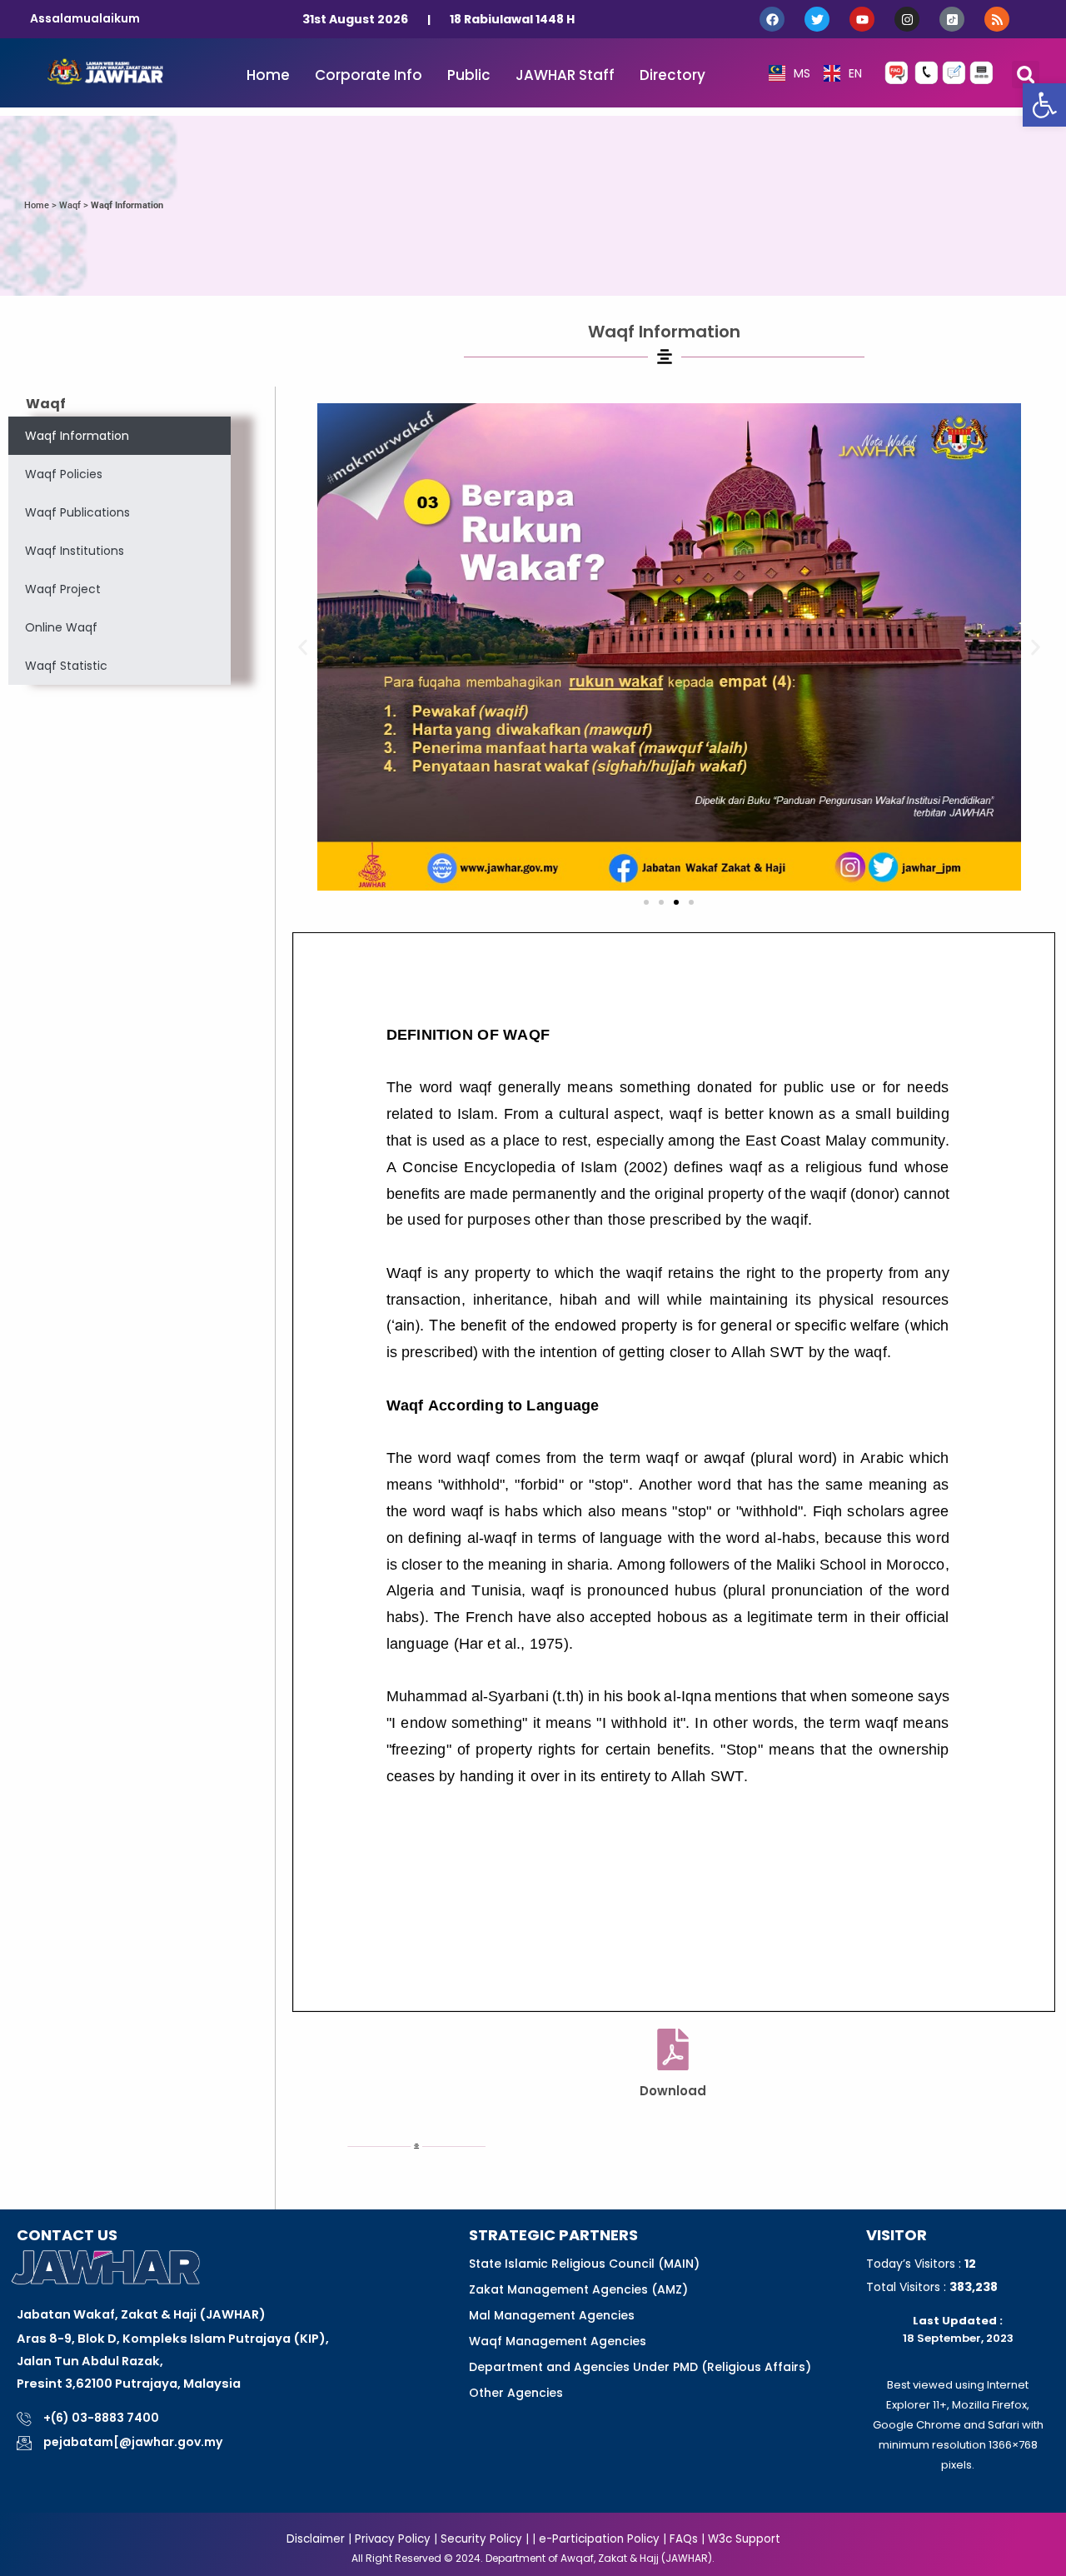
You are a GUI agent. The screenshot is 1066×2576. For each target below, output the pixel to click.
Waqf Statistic (66, 666)
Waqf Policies (64, 474)
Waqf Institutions (75, 551)
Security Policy (481, 2539)
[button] (1044, 105)
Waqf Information (77, 436)
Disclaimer (316, 2539)
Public (469, 75)
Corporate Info (369, 75)
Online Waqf (61, 627)
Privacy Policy (391, 2539)
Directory (672, 75)
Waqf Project (63, 589)
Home (268, 75)
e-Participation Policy (599, 2539)
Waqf (70, 205)
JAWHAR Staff (565, 75)
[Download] (673, 2049)
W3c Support (744, 2539)
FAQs (684, 2539)
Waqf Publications (77, 512)
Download (673, 2091)
